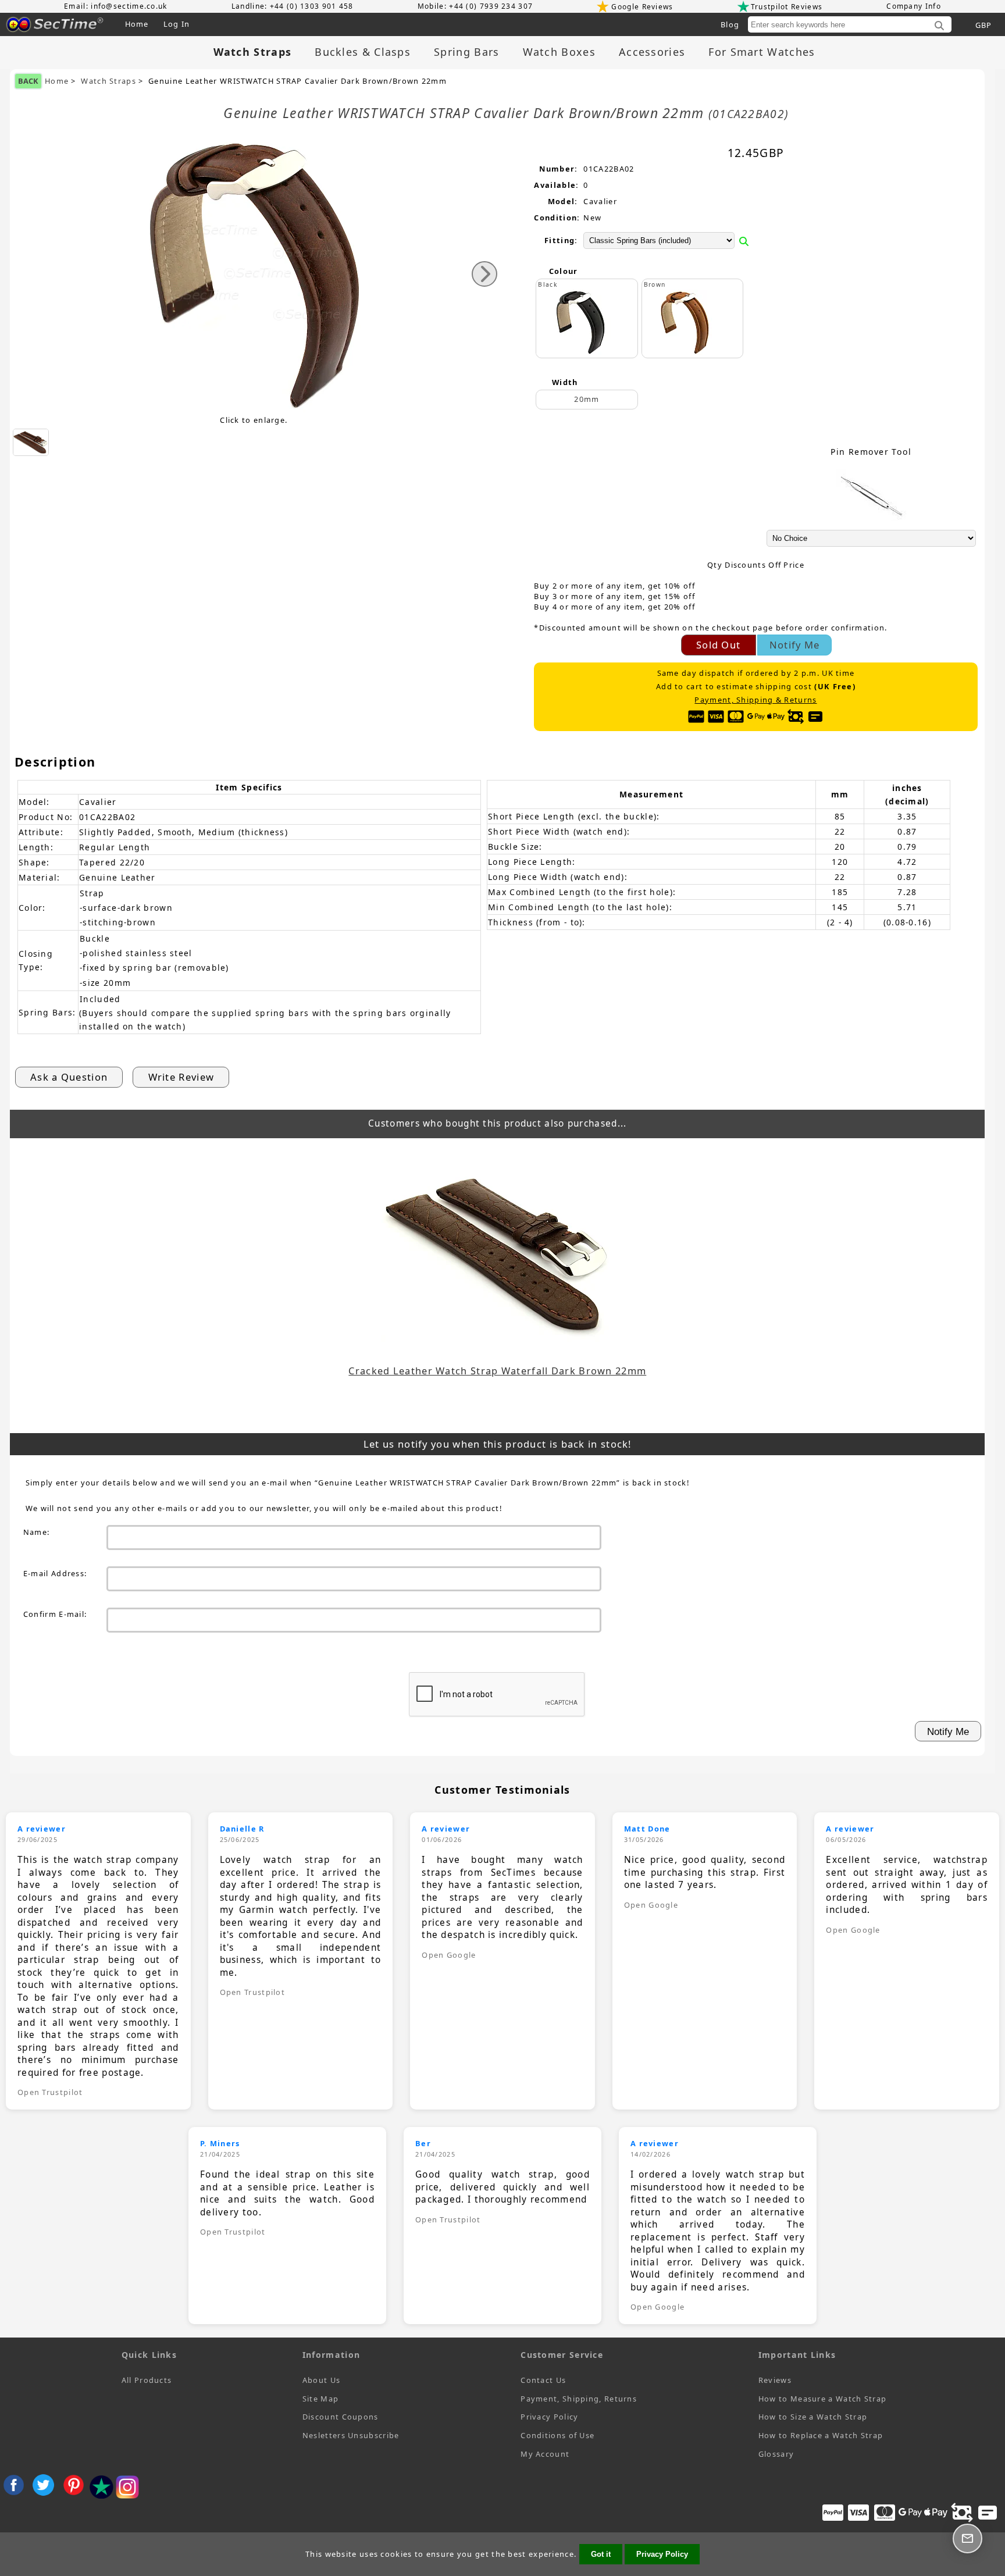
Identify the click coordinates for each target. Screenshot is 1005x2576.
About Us (321, 2380)
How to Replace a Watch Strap (821, 2435)
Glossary (776, 2454)
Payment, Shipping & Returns (755, 700)
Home (137, 24)
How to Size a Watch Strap (813, 2417)
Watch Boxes (559, 52)
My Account (545, 2454)
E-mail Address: (55, 1573)
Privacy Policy (549, 2417)
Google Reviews (642, 7)
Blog (730, 24)
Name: (37, 1532)
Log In (177, 24)
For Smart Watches (762, 52)
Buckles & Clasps (363, 52)
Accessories (652, 52)
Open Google (449, 1955)
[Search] (939, 26)
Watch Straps (108, 81)
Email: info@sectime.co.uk (116, 6)
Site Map (320, 2399)
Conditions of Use (557, 2435)
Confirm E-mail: (55, 1614)
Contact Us (543, 2380)
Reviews (775, 2380)
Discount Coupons (341, 2417)
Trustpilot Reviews (787, 7)
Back (28, 81)
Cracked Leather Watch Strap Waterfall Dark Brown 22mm (497, 1371)
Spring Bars (466, 52)
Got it (601, 2554)
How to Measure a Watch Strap (822, 2399)
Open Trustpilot (50, 2092)
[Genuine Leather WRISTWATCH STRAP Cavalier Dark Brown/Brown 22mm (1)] (31, 442)
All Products (147, 2380)
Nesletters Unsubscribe (351, 2435)
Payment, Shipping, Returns (579, 2399)
